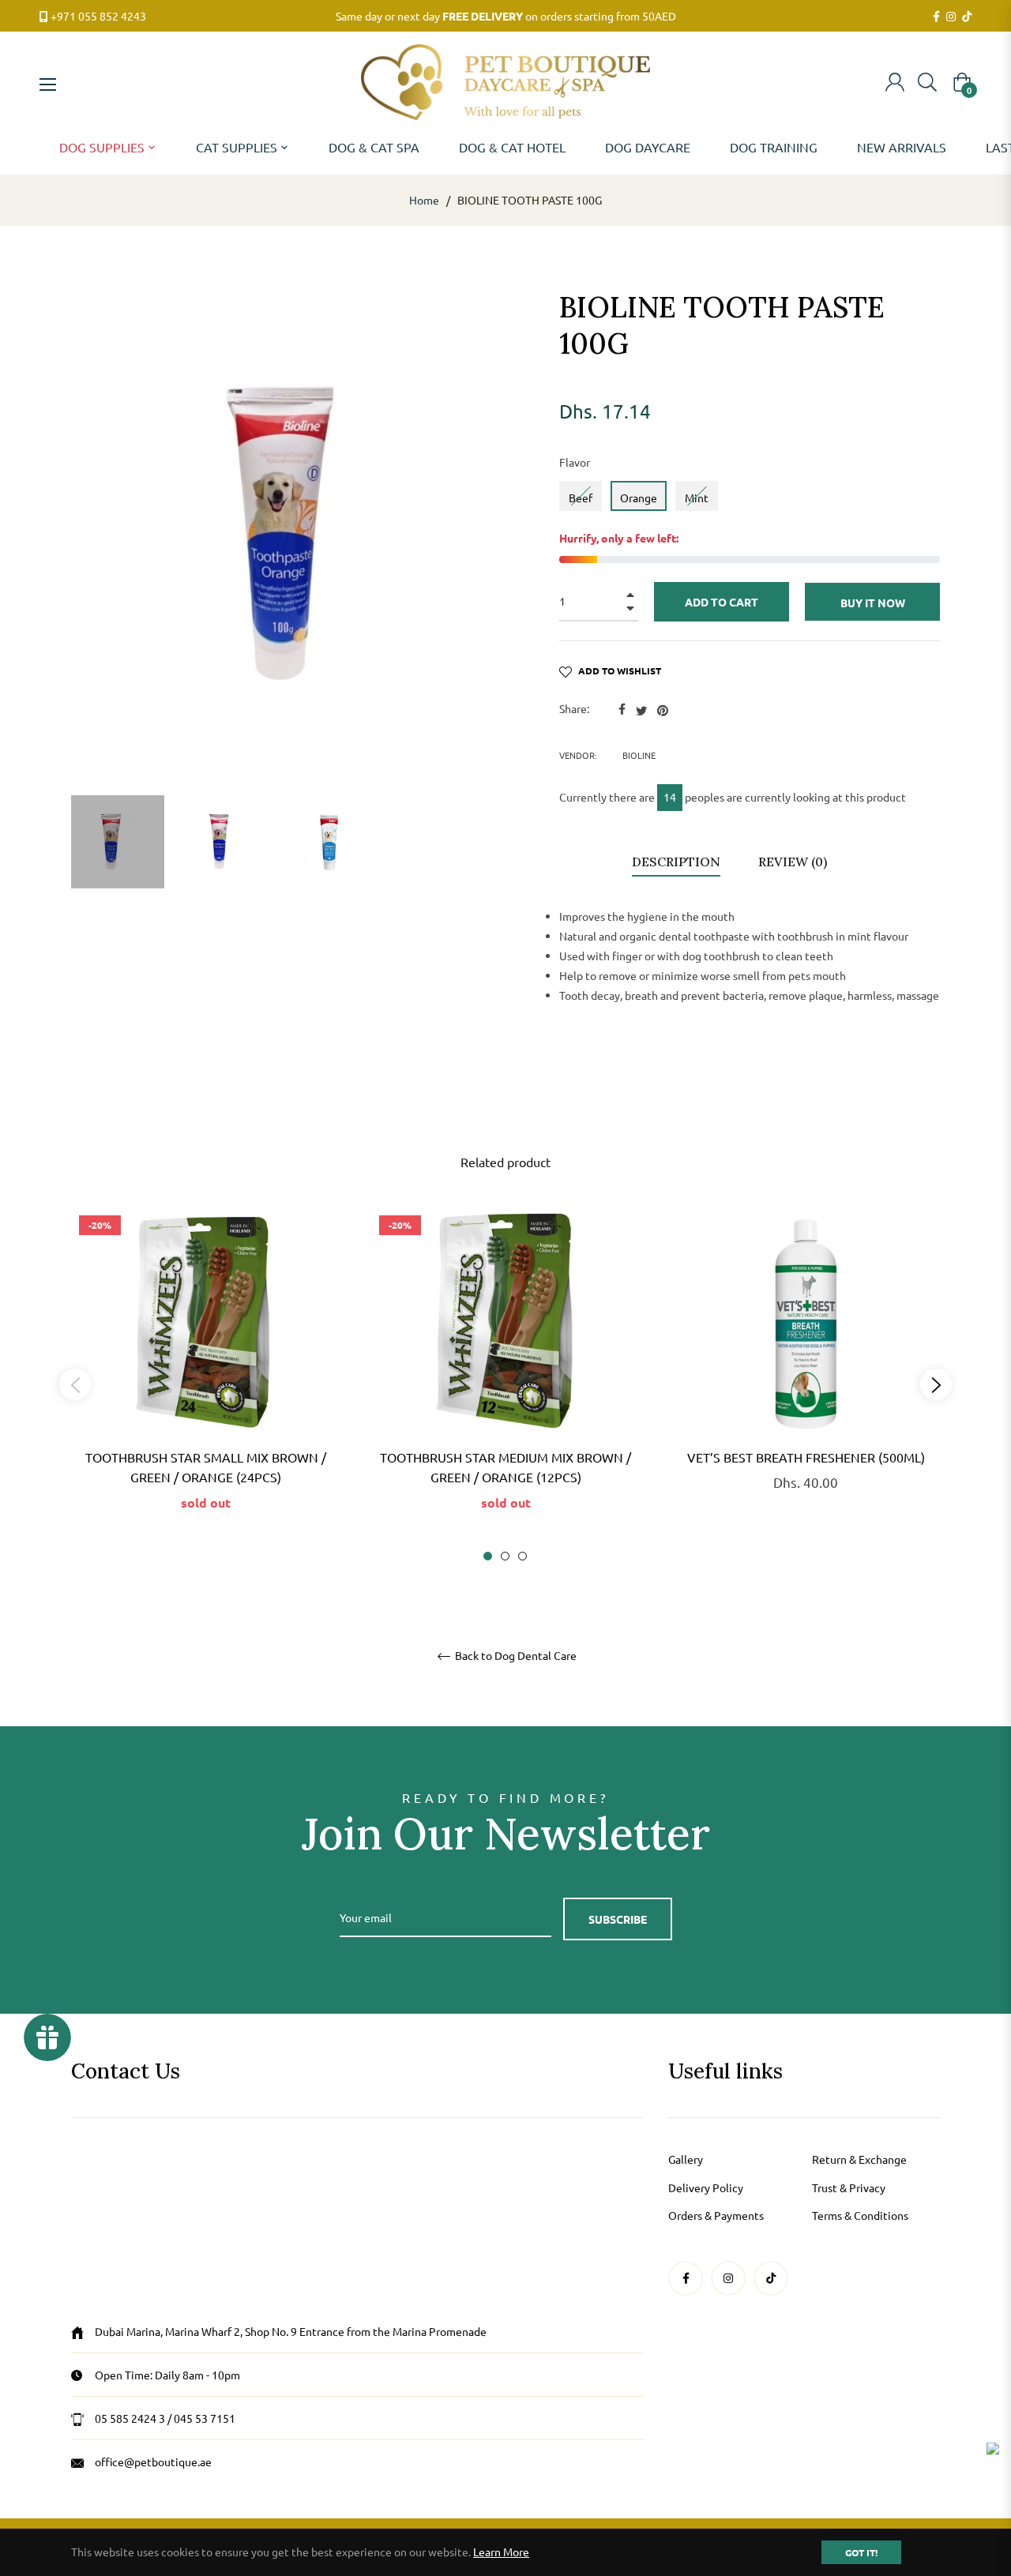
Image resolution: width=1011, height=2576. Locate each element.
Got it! (861, 2552)
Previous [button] (75, 1384)
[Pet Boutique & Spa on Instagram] (951, 17)
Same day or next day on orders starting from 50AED (506, 16)
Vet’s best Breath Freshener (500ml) (806, 1457)
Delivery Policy (706, 2187)
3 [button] (522, 1556)
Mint (697, 498)
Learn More (501, 2552)
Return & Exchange (859, 2159)
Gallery (686, 2159)
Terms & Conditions (860, 2215)
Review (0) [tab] (794, 862)
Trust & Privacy (849, 2187)
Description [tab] (676, 862)
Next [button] (936, 1384)
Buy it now (873, 603)
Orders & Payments (716, 2215)
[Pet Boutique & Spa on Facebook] (936, 17)
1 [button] (488, 1556)
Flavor (575, 462)
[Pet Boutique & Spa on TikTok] (967, 17)
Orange (639, 498)
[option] (205, 1385)
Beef (581, 498)
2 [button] (505, 1556)
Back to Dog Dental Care (515, 1656)
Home (424, 200)
